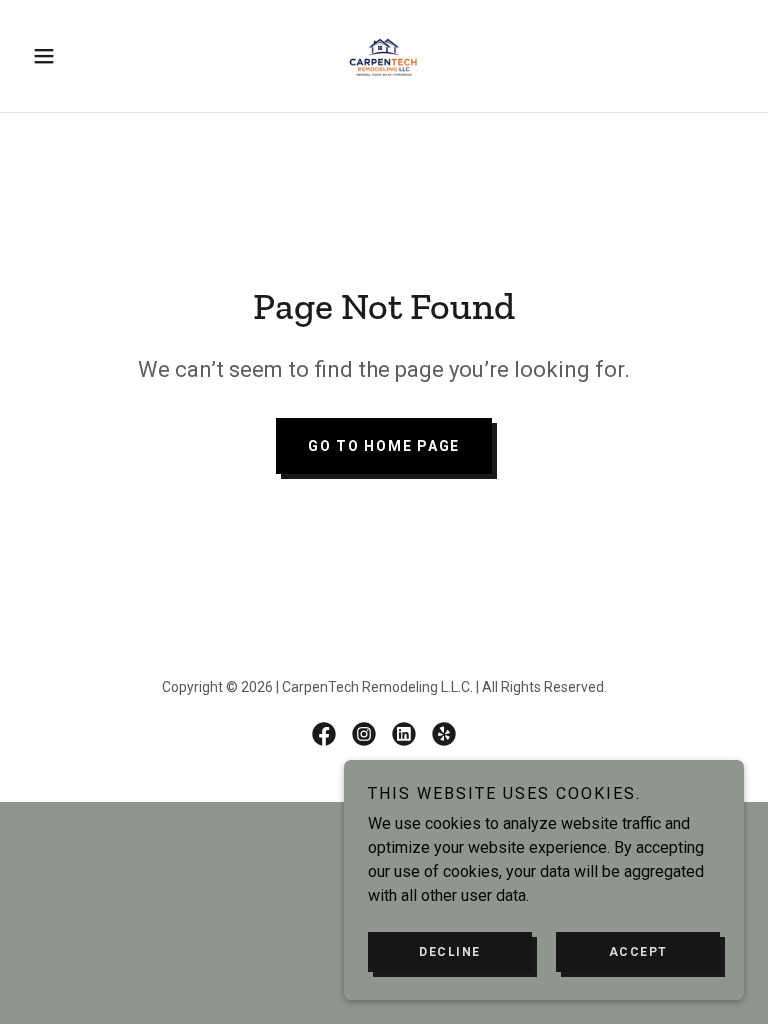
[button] (78, 56)
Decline (450, 952)
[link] (384, 56)
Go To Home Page (384, 446)
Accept (638, 952)
